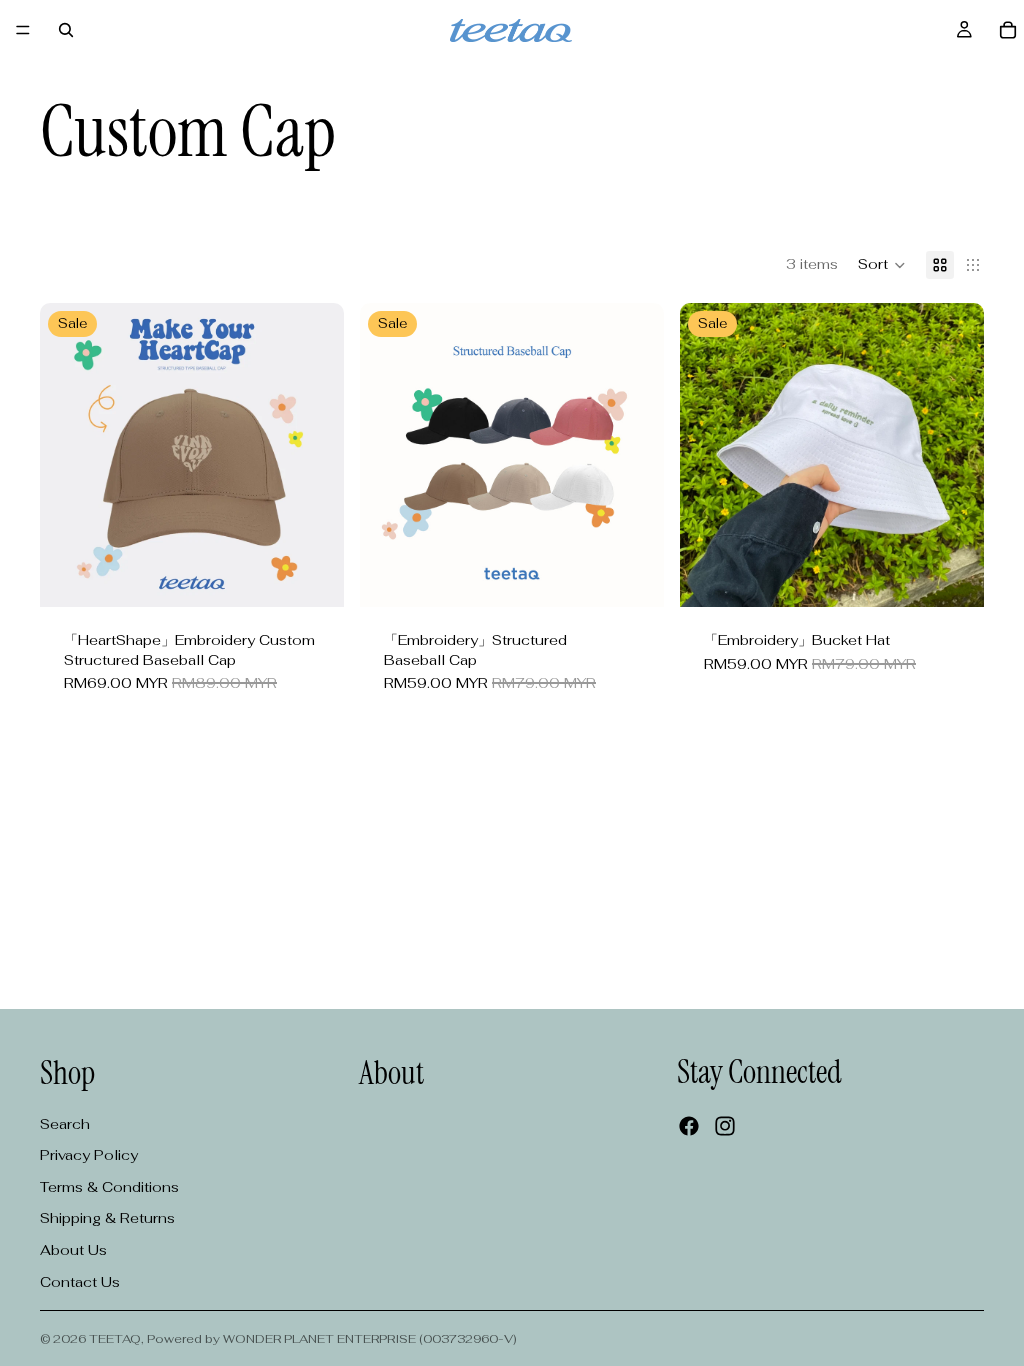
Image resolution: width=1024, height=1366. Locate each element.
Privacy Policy (89, 1155)
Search (65, 1124)
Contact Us (80, 1282)
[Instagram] (725, 1126)
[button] (882, 265)
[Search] (66, 30)
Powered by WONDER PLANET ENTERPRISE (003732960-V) (332, 1339)
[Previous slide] (70, 455)
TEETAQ (115, 1339)
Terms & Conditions (109, 1187)
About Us (73, 1250)
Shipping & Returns (107, 1218)
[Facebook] (689, 1126)
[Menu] (23, 30)
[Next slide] (314, 455)
